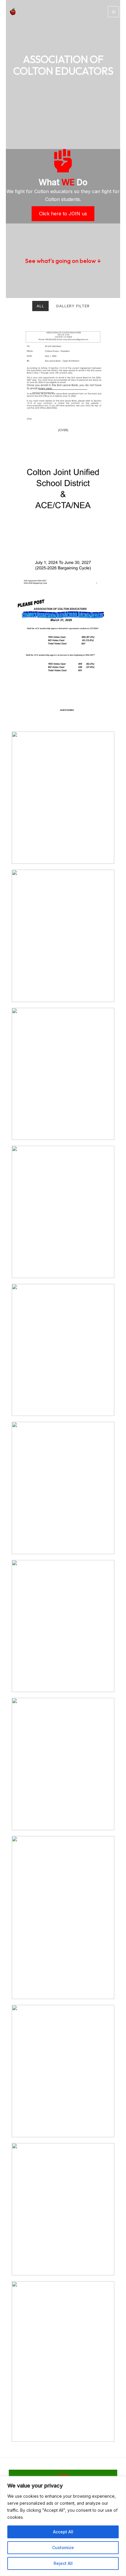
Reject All (63, 2563)
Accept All (63, 2532)
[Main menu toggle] (113, 12)
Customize (63, 2548)
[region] (63, 2526)
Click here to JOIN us (63, 214)
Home (63, 2474)
